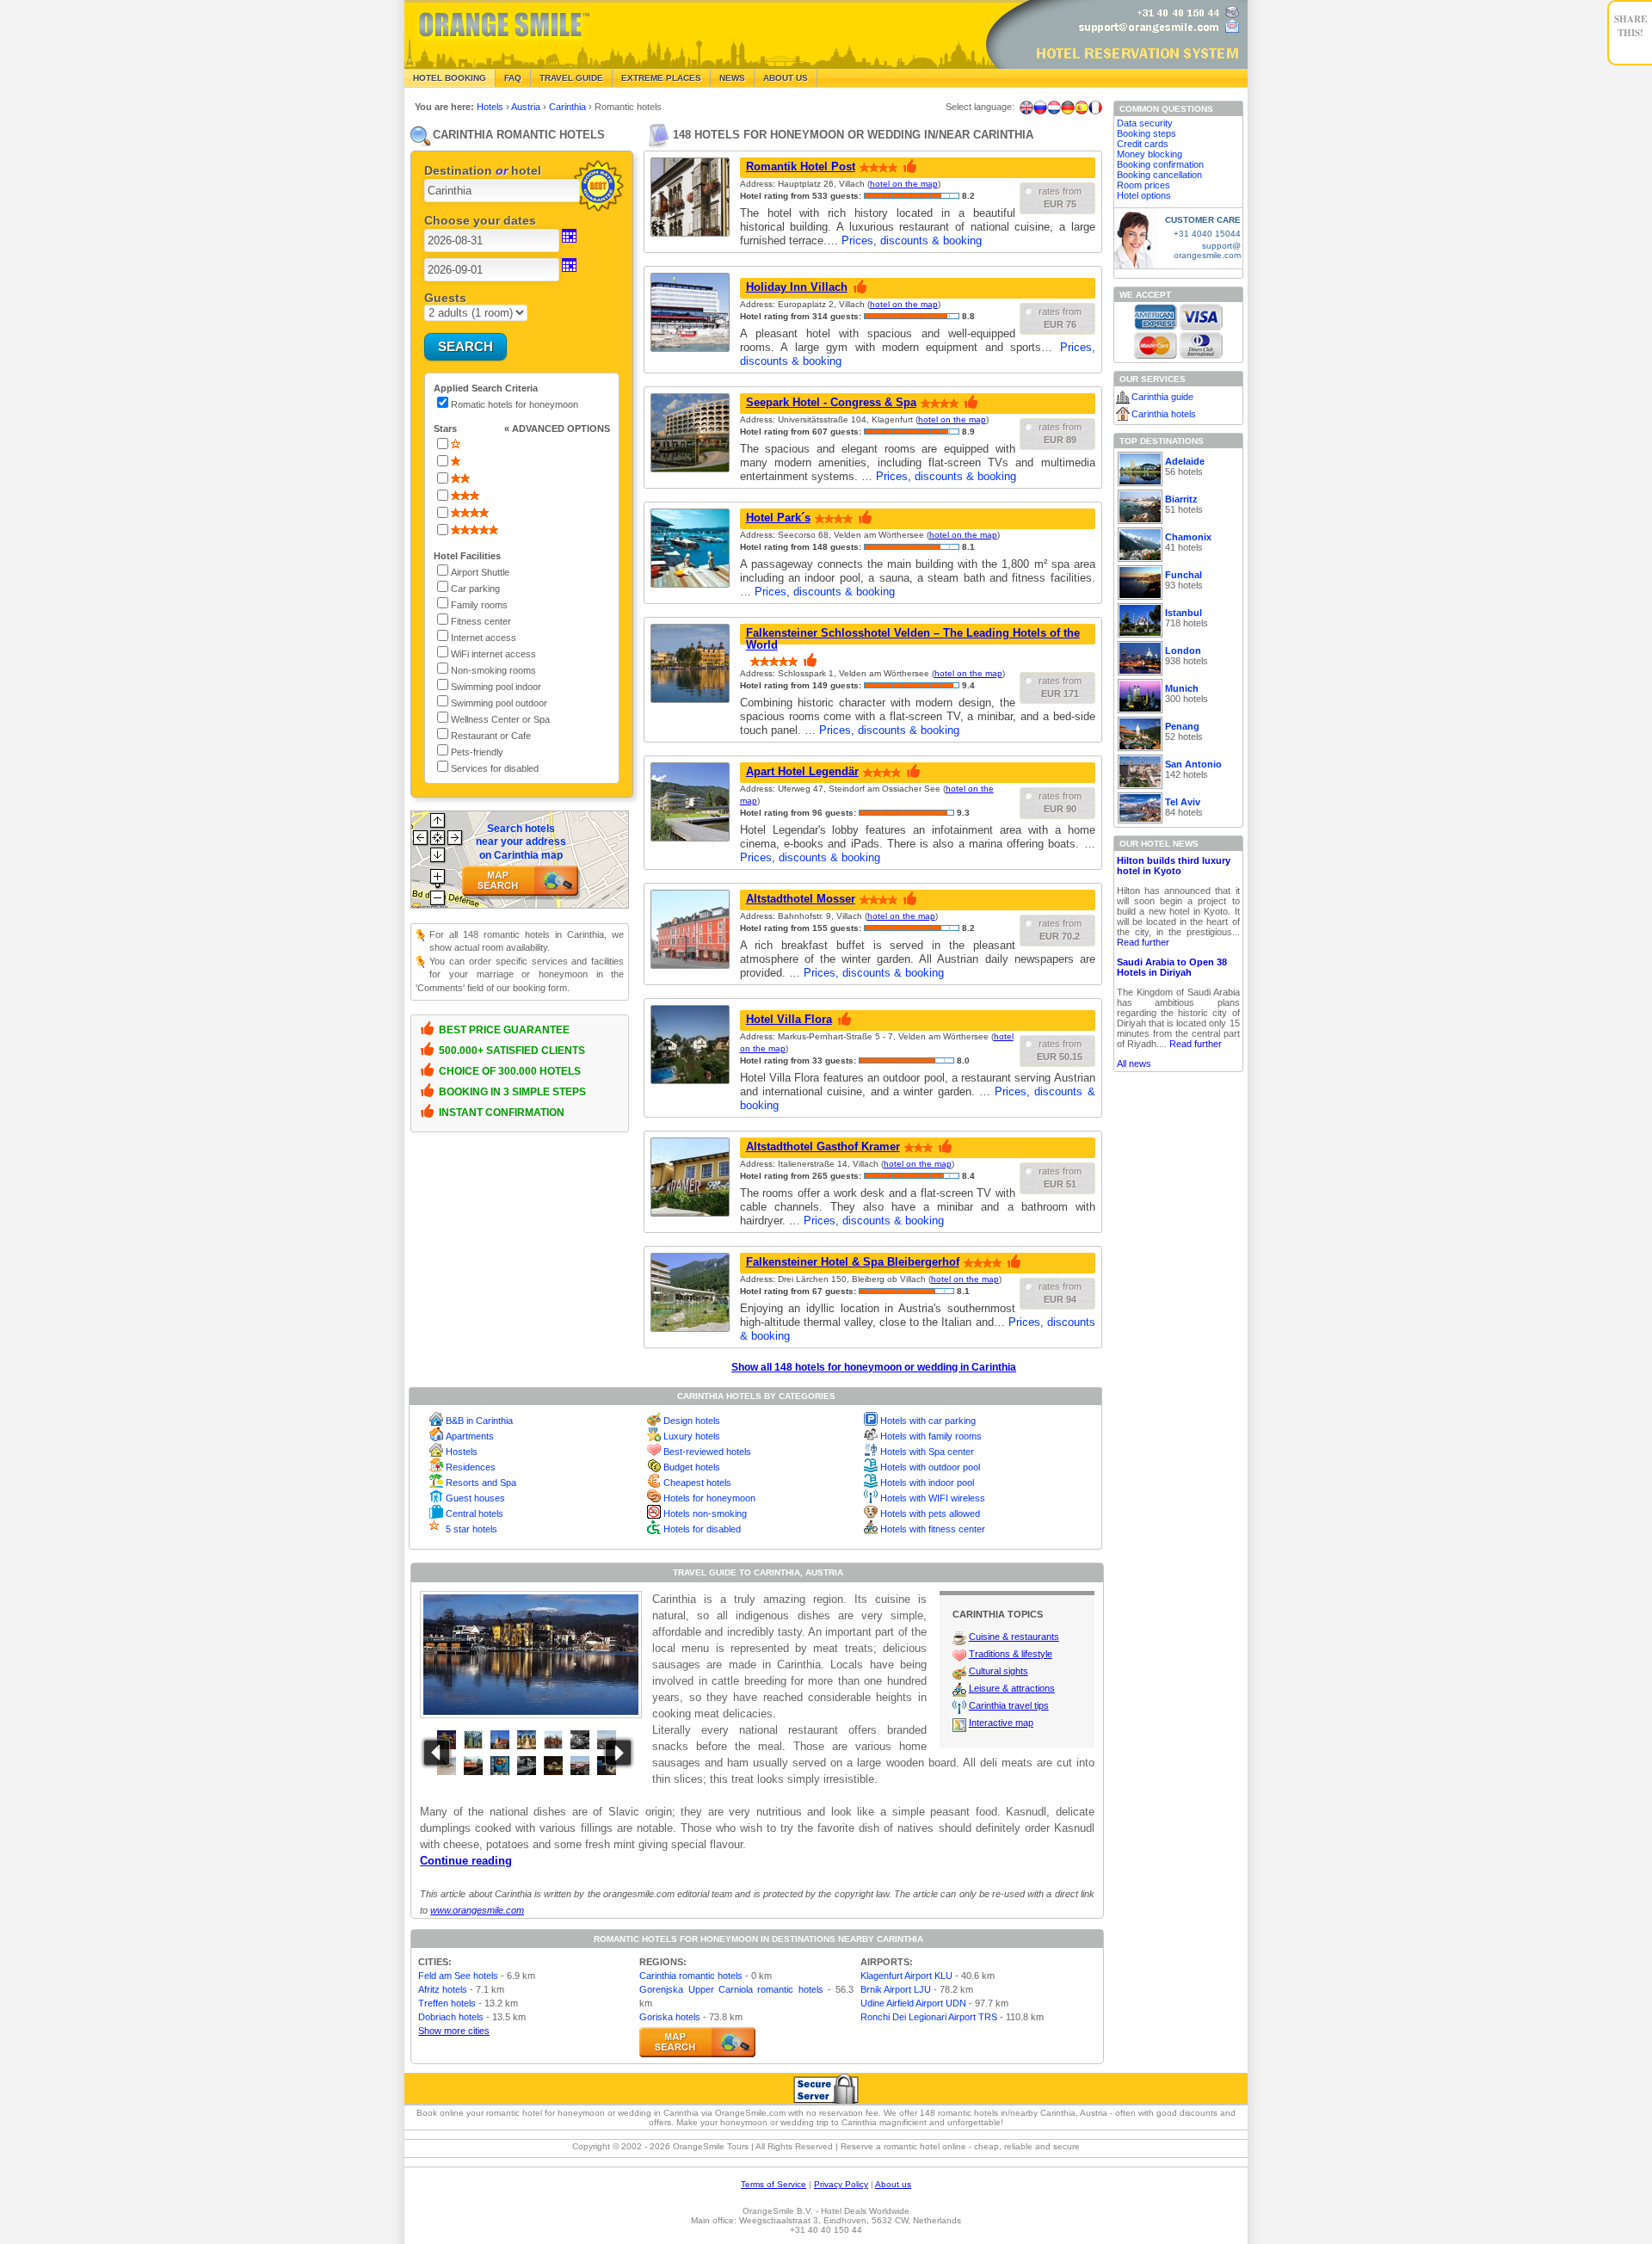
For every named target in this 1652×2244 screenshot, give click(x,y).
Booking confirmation (1160, 164)
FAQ (513, 78)
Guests (445, 298)
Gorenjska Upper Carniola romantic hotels (731, 1989)
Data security (1145, 123)
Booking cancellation (1159, 175)
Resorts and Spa (481, 1483)
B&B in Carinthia (479, 1421)
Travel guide (571, 78)
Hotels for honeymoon (709, 1498)
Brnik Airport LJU (896, 1989)
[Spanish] (1082, 108)
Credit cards (1143, 144)
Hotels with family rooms (931, 1436)
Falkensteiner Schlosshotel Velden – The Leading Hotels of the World (913, 639)
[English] (1026, 108)
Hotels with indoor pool (927, 1483)
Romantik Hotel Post (801, 166)
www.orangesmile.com (477, 1910)
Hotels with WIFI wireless (933, 1498)
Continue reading (466, 1861)
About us (893, 2184)
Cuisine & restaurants (1014, 1637)
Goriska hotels (670, 2017)
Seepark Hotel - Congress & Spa (831, 402)
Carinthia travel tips (1009, 1705)
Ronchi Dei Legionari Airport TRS (929, 2017)
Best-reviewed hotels (707, 1452)
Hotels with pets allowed (930, 1513)
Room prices (1143, 185)
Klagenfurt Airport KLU (906, 1976)
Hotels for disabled (702, 1529)
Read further (1143, 942)
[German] (1068, 108)
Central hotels (475, 1513)
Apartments (470, 1436)
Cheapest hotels (697, 1483)
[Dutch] (1054, 108)
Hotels (491, 107)
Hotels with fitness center (933, 1529)
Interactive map (1001, 1723)
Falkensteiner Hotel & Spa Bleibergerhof (853, 1262)
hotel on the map (904, 184)
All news (1134, 1063)
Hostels (462, 1452)
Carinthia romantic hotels (691, 1976)
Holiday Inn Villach (797, 287)
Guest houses (475, 1498)
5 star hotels (472, 1529)
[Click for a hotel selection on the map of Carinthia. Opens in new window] (697, 2042)
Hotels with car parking (928, 1421)
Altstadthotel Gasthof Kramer (823, 1147)
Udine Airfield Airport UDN (913, 2003)
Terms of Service (774, 2184)
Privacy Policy (841, 2184)
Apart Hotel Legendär (802, 771)
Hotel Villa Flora (789, 1019)
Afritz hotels (443, 1989)
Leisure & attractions (1012, 1688)
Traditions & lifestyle (1011, 1654)
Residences (471, 1467)
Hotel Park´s (778, 518)
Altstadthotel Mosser (801, 899)
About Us (786, 78)
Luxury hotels (692, 1436)
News (732, 78)
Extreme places (661, 78)
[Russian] (1040, 108)
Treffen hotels (447, 2003)
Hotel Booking (450, 78)
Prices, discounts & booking (912, 240)
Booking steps (1147, 133)
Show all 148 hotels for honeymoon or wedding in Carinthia (874, 1367)
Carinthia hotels (1164, 414)
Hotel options (1144, 195)
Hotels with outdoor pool (930, 1467)
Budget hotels (692, 1467)
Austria (527, 107)
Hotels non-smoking (705, 1513)
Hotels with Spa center (927, 1452)
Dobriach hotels (451, 2017)
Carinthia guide (1162, 397)
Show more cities (454, 2031)
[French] (1095, 108)
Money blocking (1150, 154)
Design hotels (692, 1421)
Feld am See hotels (458, 1976)
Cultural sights (999, 1671)
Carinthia (569, 107)
